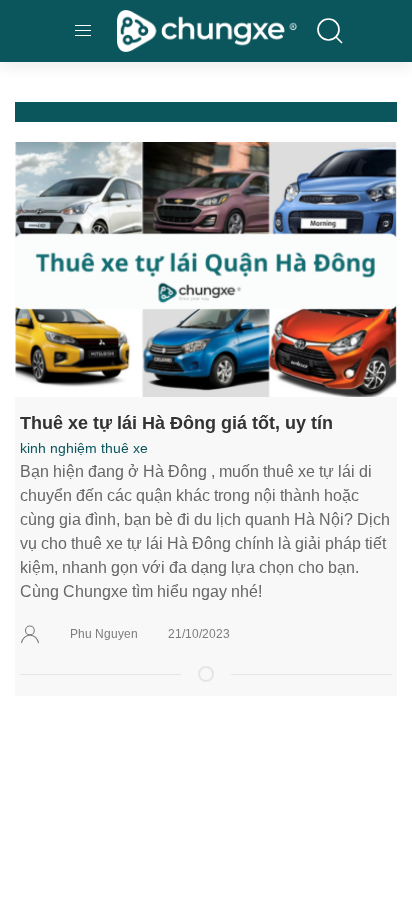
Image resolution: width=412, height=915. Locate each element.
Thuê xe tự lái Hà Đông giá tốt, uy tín (176, 422)
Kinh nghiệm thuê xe (84, 448)
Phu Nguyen (104, 634)
